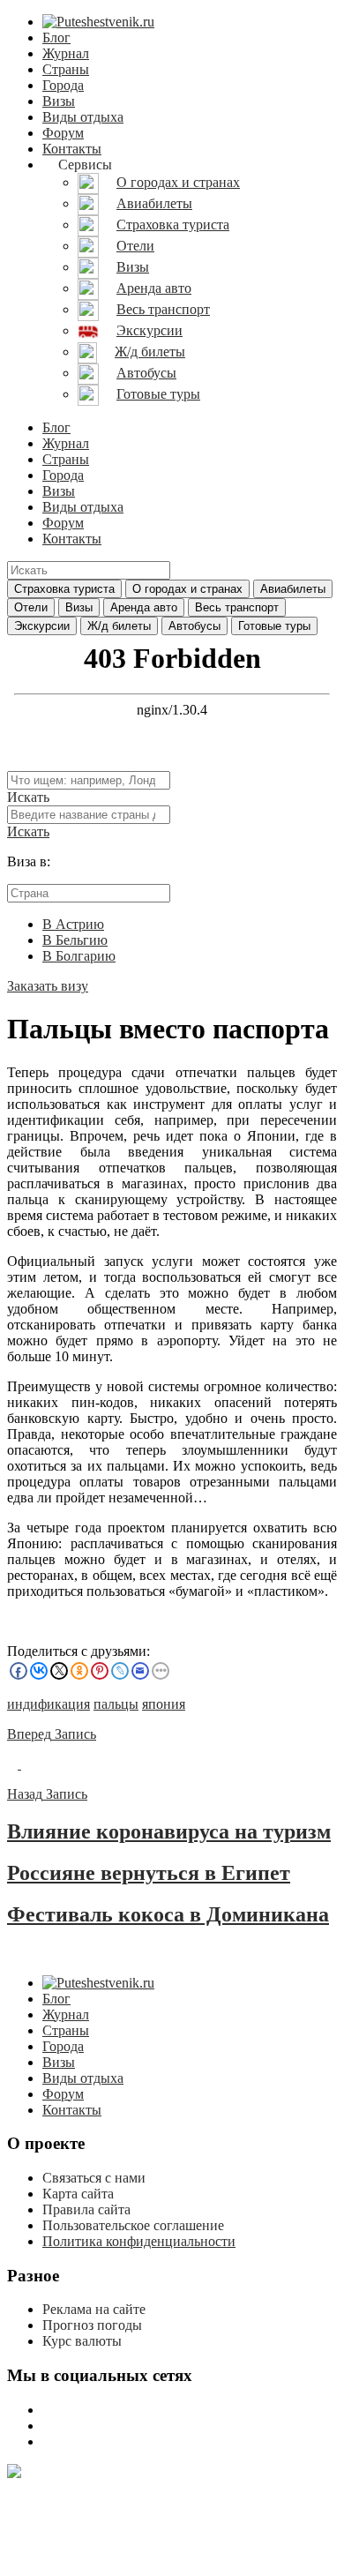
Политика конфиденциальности (139, 2241)
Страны (66, 69)
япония (164, 1704)
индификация (49, 1704)
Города (63, 85)
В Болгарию (79, 956)
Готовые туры (274, 626)
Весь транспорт (237, 607)
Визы (59, 101)
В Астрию (73, 924)
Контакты (72, 149)
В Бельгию (75, 940)
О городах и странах (187, 589)
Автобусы (194, 626)
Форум (63, 133)
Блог (56, 37)
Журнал (66, 53)
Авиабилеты (293, 589)
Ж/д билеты (119, 626)
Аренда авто (144, 607)
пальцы (116, 1704)
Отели (31, 607)
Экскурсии (42, 626)
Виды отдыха (83, 117)
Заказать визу (48, 986)
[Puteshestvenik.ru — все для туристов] (98, 22)
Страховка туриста (64, 589)
